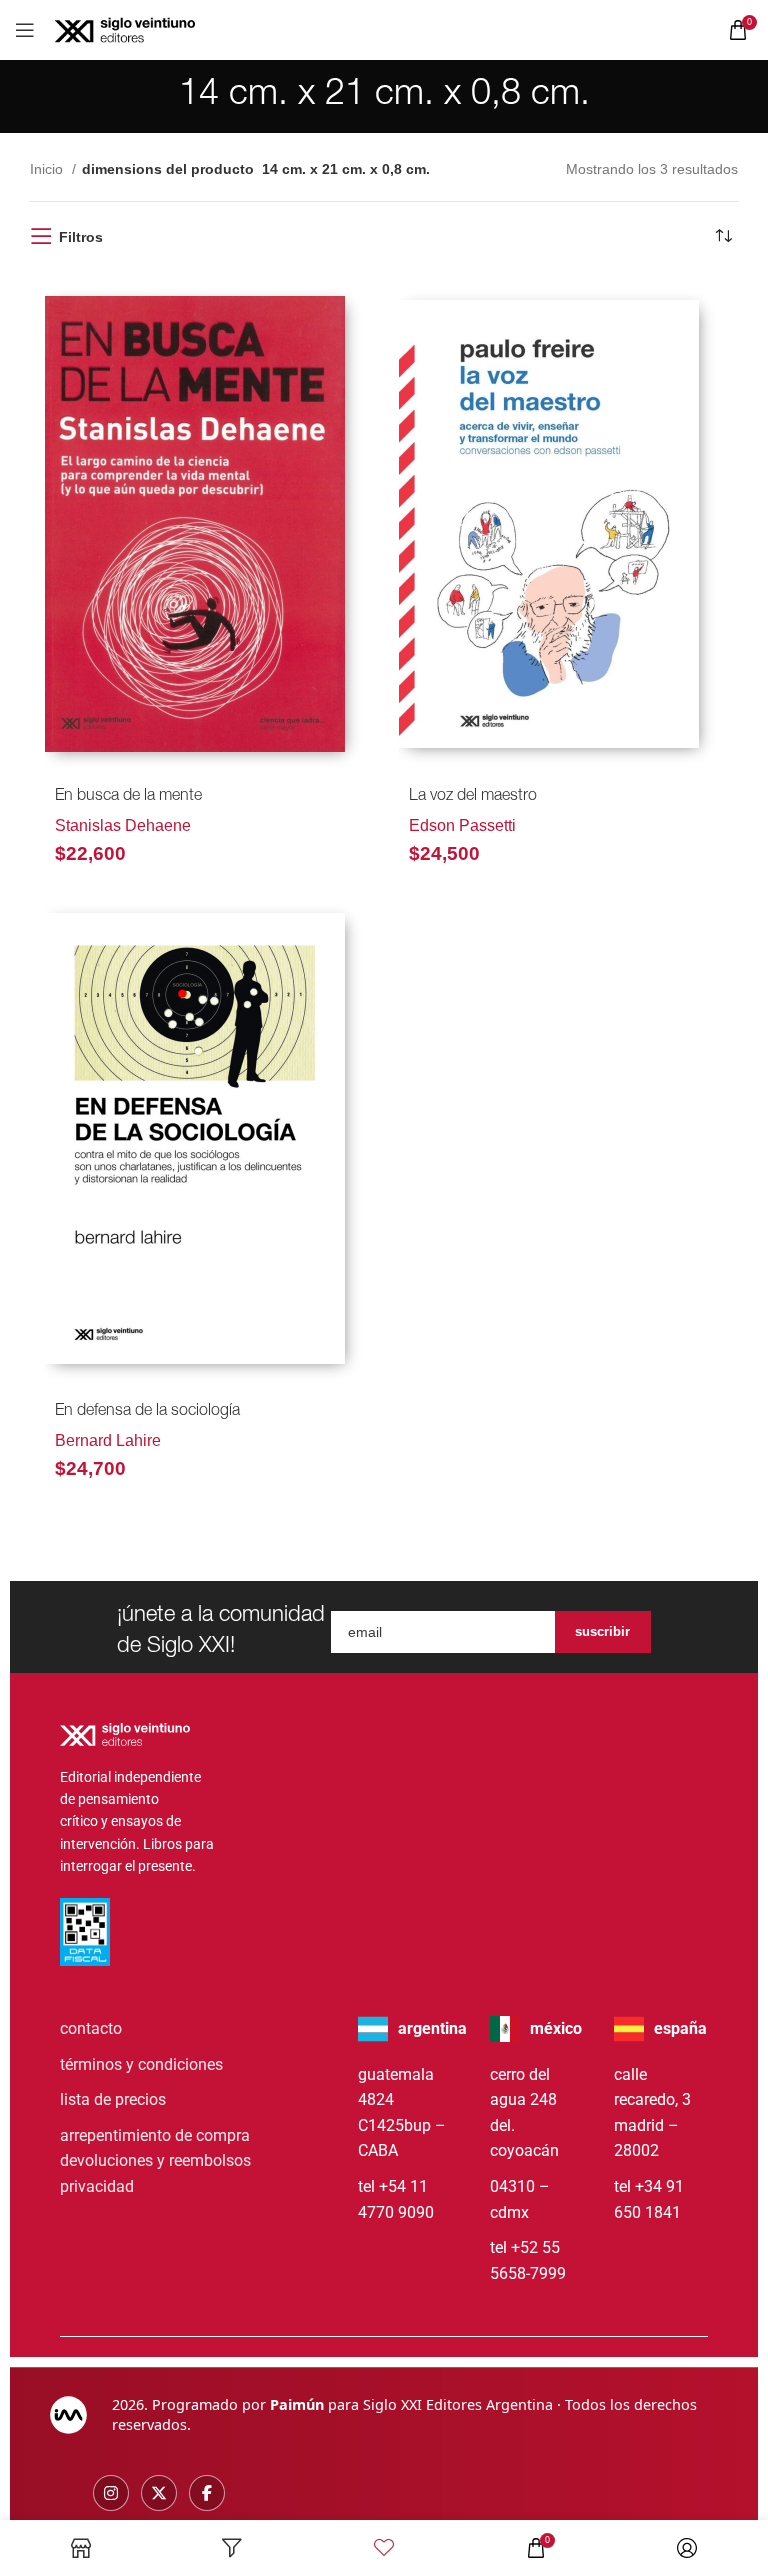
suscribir (602, 1631)
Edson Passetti (462, 825)
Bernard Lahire (108, 1440)
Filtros (81, 237)
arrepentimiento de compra (155, 2135)
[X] (159, 2493)
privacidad (97, 2186)
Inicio (48, 169)
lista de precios (113, 2099)
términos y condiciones (141, 2064)
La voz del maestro (473, 797)
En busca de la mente (128, 797)
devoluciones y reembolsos (155, 2160)
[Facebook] (207, 2493)
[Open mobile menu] (25, 30)
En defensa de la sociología (147, 1412)
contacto (91, 2028)
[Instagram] (111, 2493)
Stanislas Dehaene (123, 825)
